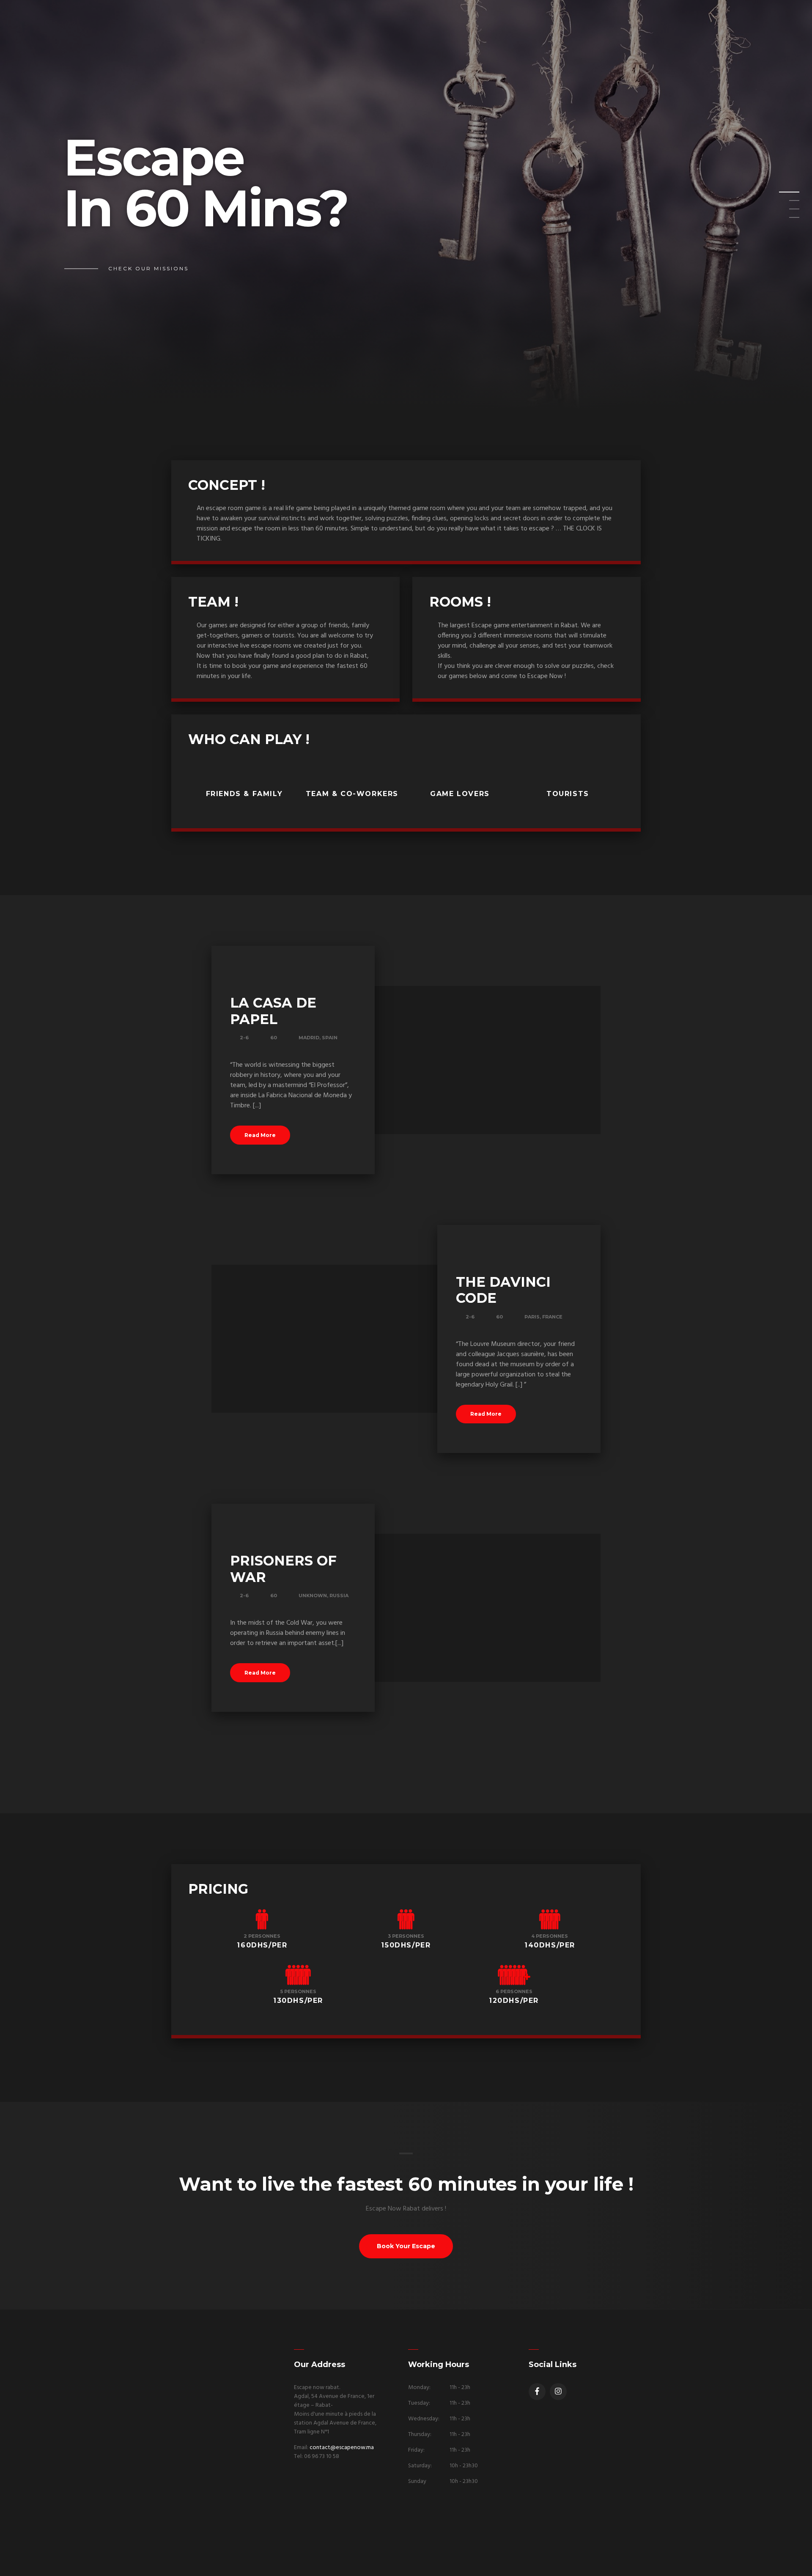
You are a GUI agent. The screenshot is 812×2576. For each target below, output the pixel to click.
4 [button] (784, 220)
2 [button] (784, 203)
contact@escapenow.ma (342, 2448)
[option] (406, 205)
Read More (260, 1135)
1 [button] (784, 195)
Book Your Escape (406, 2246)
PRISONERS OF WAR (283, 1569)
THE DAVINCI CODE (503, 1290)
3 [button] (784, 211)
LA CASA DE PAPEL (273, 1011)
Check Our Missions (148, 268)
